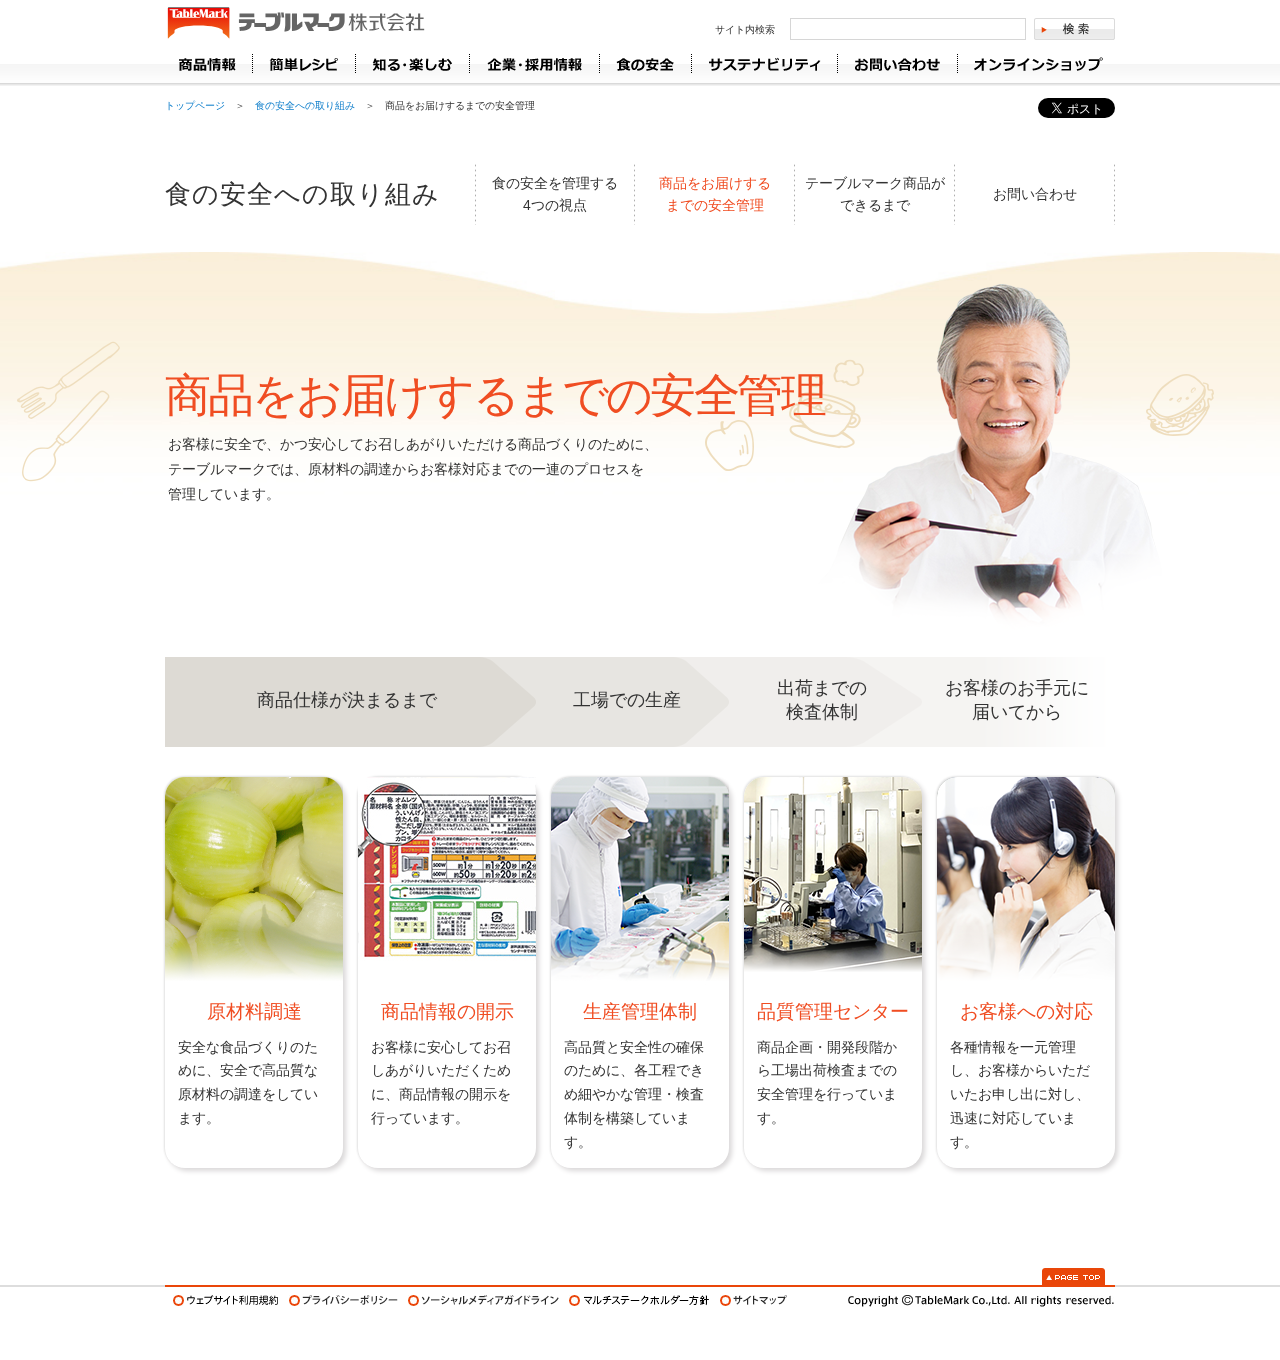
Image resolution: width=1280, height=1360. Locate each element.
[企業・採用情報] (534, 64)
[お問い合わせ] (897, 64)
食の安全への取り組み (305, 105)
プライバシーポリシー (343, 1300)
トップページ (195, 105)
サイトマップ (753, 1300)
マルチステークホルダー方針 (639, 1300)
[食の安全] (645, 64)
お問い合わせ (1035, 194)
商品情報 (208, 64)
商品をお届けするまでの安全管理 (715, 194)
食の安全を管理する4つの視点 (555, 194)
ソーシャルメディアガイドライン (483, 1300)
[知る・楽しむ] (412, 64)
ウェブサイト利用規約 (226, 1300)
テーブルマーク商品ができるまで (875, 194)
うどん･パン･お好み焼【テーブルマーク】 (295, 24)
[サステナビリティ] (764, 64)
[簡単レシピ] (303, 64)
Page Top (1073, 1276)
